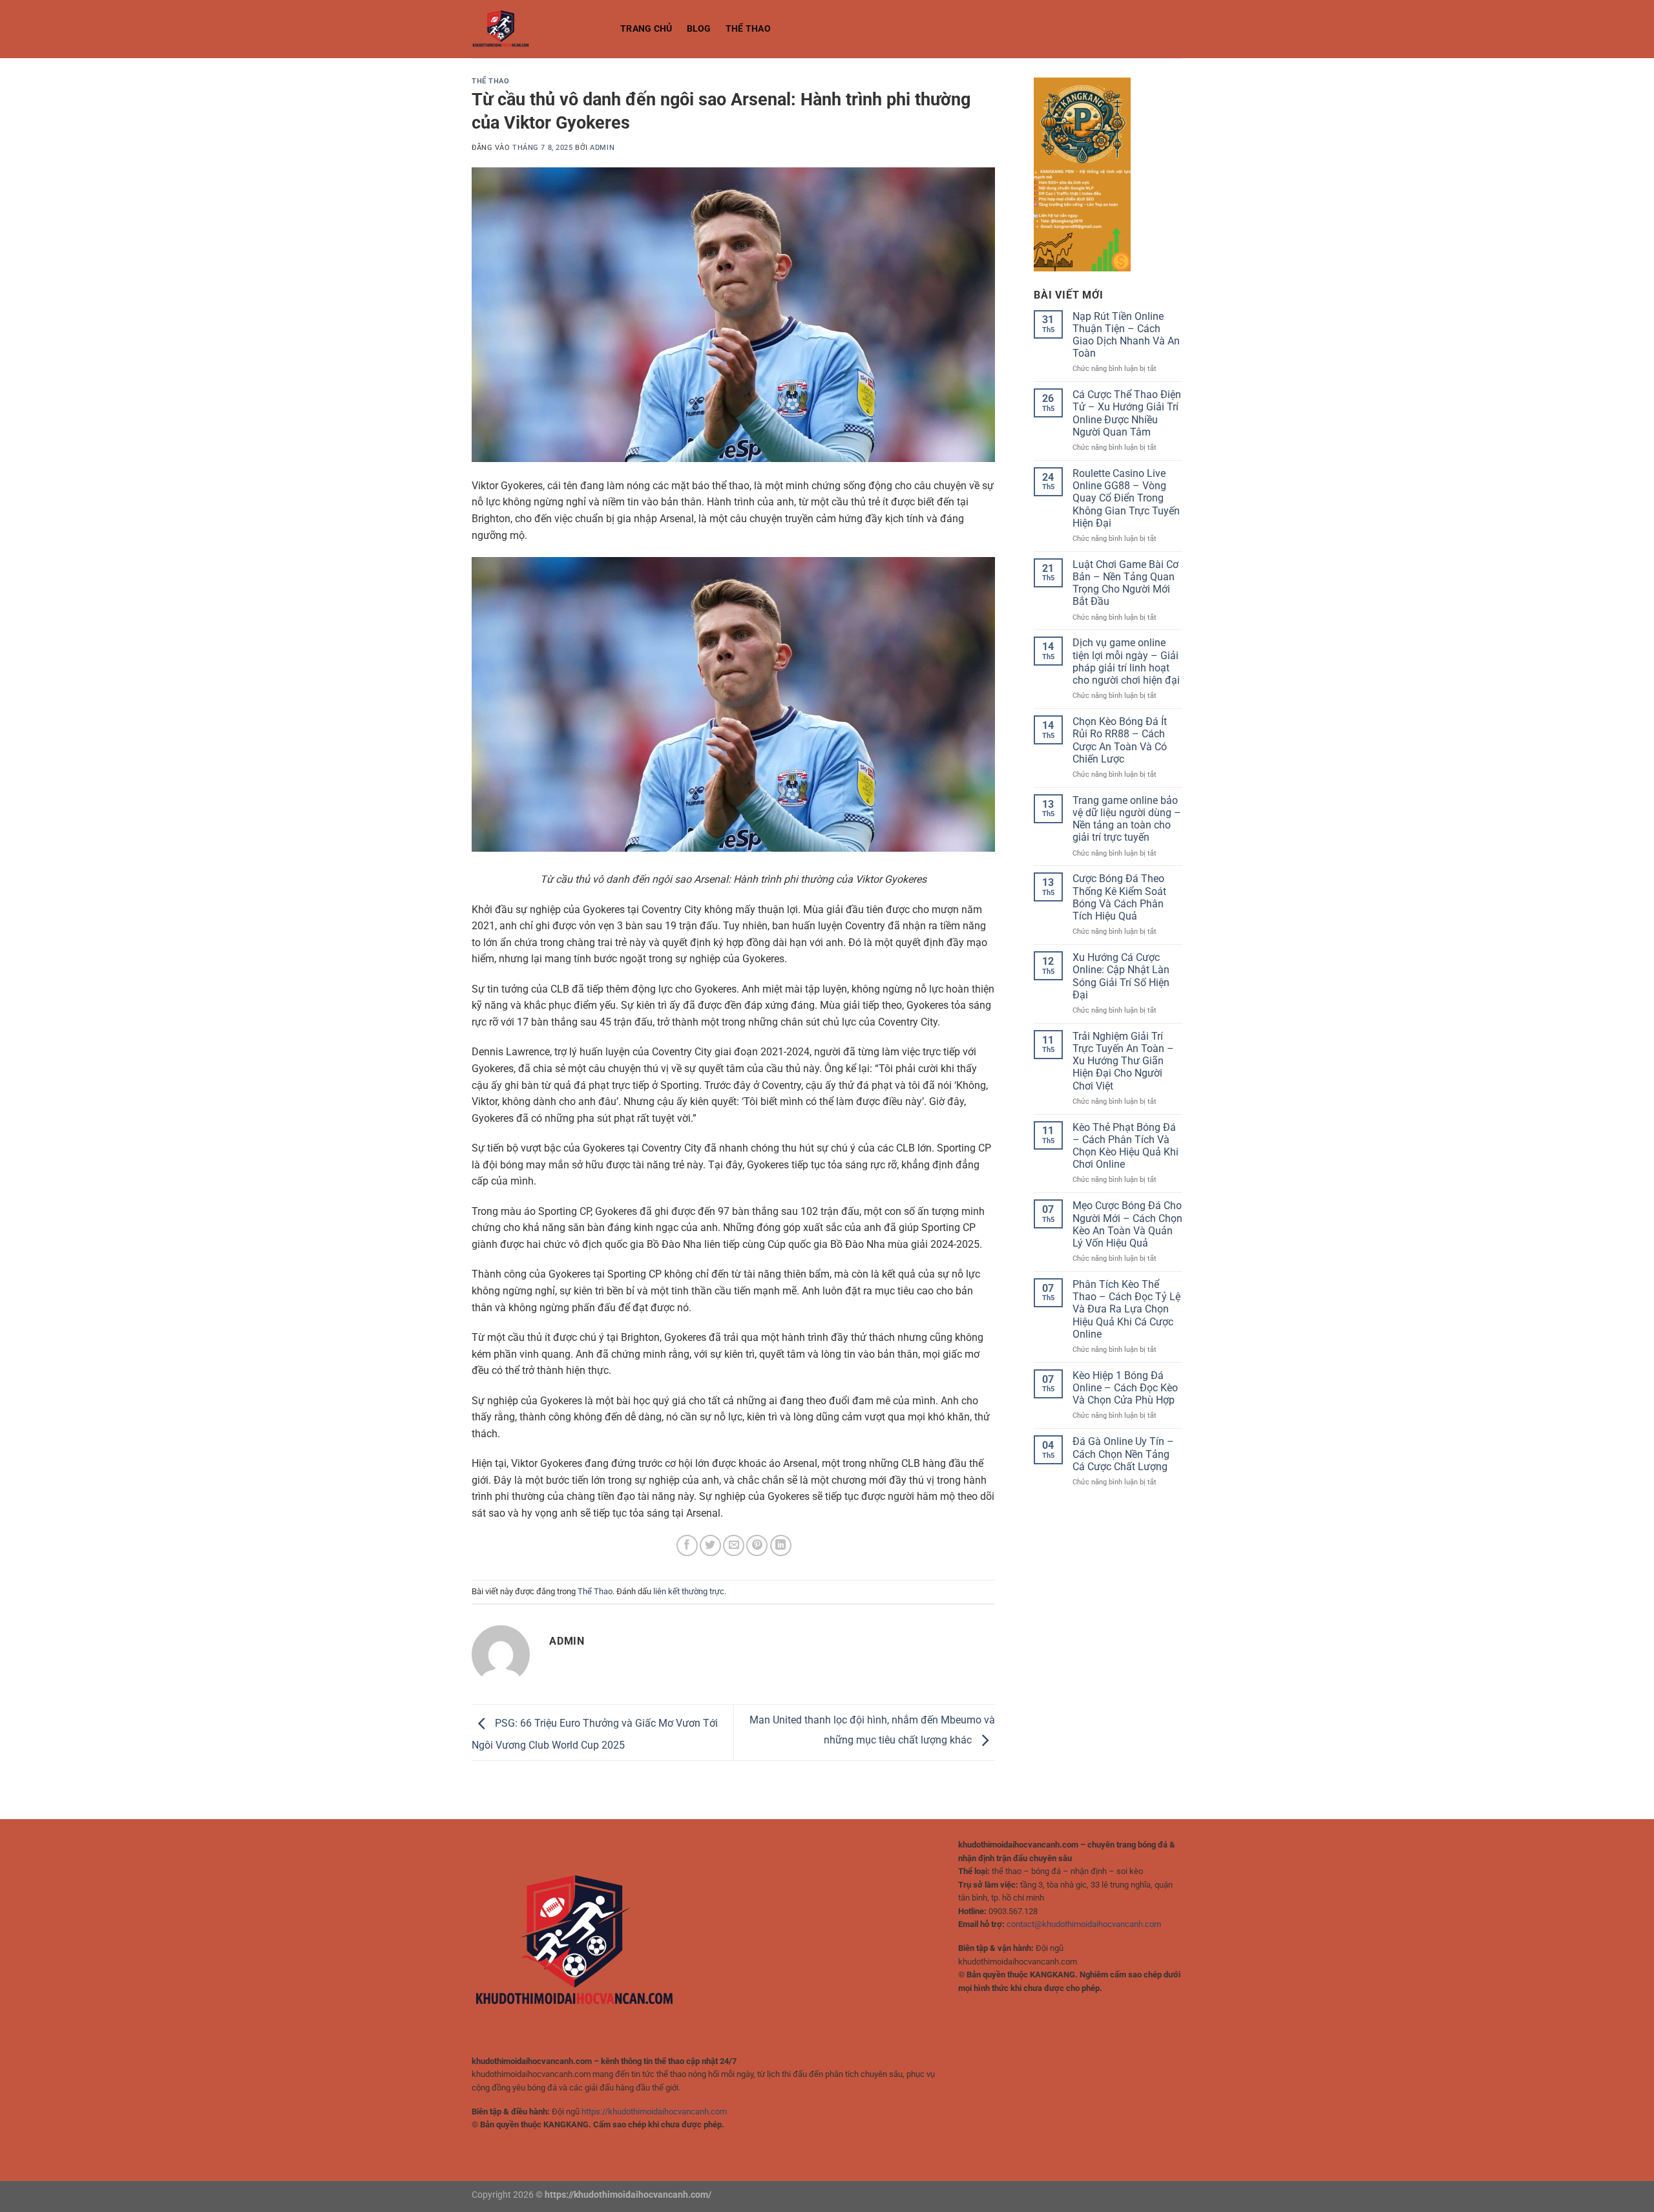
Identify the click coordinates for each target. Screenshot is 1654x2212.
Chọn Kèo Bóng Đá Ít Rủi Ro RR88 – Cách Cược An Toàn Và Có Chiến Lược (1120, 740)
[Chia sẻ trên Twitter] (710, 1545)
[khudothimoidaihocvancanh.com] (536, 29)
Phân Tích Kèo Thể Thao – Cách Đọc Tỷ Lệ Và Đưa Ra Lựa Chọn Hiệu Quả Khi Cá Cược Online (1126, 1309)
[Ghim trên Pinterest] (757, 1545)
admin (602, 148)
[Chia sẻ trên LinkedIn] (781, 1545)
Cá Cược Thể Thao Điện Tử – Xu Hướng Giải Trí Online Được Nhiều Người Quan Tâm (1127, 413)
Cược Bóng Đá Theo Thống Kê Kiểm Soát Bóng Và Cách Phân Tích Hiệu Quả (1119, 897)
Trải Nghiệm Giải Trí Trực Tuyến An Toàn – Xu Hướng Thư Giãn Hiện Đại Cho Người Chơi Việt (1123, 1061)
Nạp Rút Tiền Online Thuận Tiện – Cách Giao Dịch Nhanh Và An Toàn (1126, 335)
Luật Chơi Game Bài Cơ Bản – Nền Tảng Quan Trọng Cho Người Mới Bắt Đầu (1125, 583)
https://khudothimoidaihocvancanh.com (654, 2112)
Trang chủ (646, 29)
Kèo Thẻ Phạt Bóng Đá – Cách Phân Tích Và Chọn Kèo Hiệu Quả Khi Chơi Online (1125, 1146)
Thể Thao (748, 29)
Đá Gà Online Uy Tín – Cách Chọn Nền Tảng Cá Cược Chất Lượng (1123, 1454)
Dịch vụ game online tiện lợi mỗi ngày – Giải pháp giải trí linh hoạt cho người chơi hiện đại (1126, 661)
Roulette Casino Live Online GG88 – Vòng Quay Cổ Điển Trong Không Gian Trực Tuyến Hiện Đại (1126, 498)
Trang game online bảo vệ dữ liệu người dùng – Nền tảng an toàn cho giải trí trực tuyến (1127, 819)
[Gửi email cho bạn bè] (734, 1545)
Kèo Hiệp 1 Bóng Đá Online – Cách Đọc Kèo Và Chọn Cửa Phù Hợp (1125, 1388)
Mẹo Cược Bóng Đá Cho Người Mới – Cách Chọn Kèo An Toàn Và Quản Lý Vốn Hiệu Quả (1127, 1224)
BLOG (699, 29)
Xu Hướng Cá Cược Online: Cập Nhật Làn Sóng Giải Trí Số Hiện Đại (1121, 976)
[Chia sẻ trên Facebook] (687, 1545)
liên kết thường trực (689, 1591)
